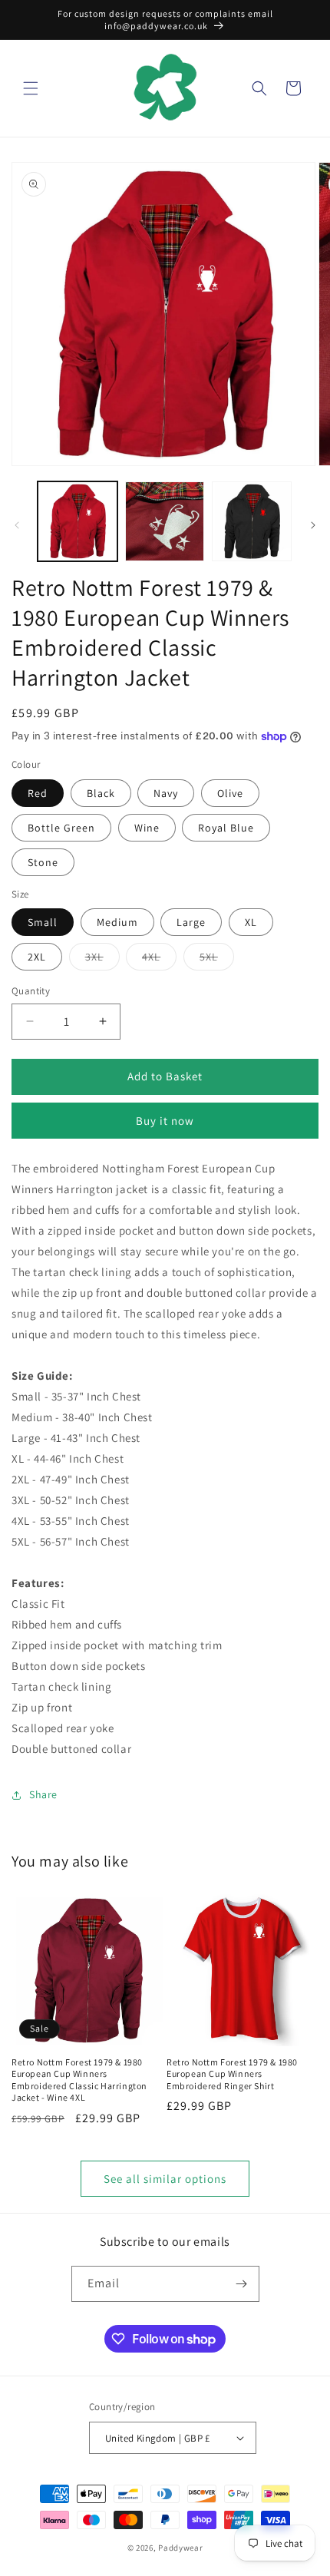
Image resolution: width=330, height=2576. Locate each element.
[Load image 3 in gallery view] (252, 521)
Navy (166, 793)
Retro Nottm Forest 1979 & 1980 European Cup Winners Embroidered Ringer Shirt (232, 2074)
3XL (102, 960)
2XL (37, 957)
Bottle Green (61, 828)
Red (38, 793)
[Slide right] (313, 525)
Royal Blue (226, 828)
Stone (43, 862)
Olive (230, 793)
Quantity (31, 991)
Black (101, 793)
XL (251, 922)
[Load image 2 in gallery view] (165, 521)
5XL (217, 960)
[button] (31, 88)
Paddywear (180, 2548)
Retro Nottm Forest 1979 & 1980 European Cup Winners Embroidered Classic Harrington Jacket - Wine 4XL (79, 2080)
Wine (147, 828)
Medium (117, 922)
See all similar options (165, 2179)
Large (191, 922)
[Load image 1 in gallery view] (78, 521)
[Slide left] (17, 525)
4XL (159, 960)
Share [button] (43, 1794)
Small (43, 922)
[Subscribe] (242, 2284)
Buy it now (165, 1121)
